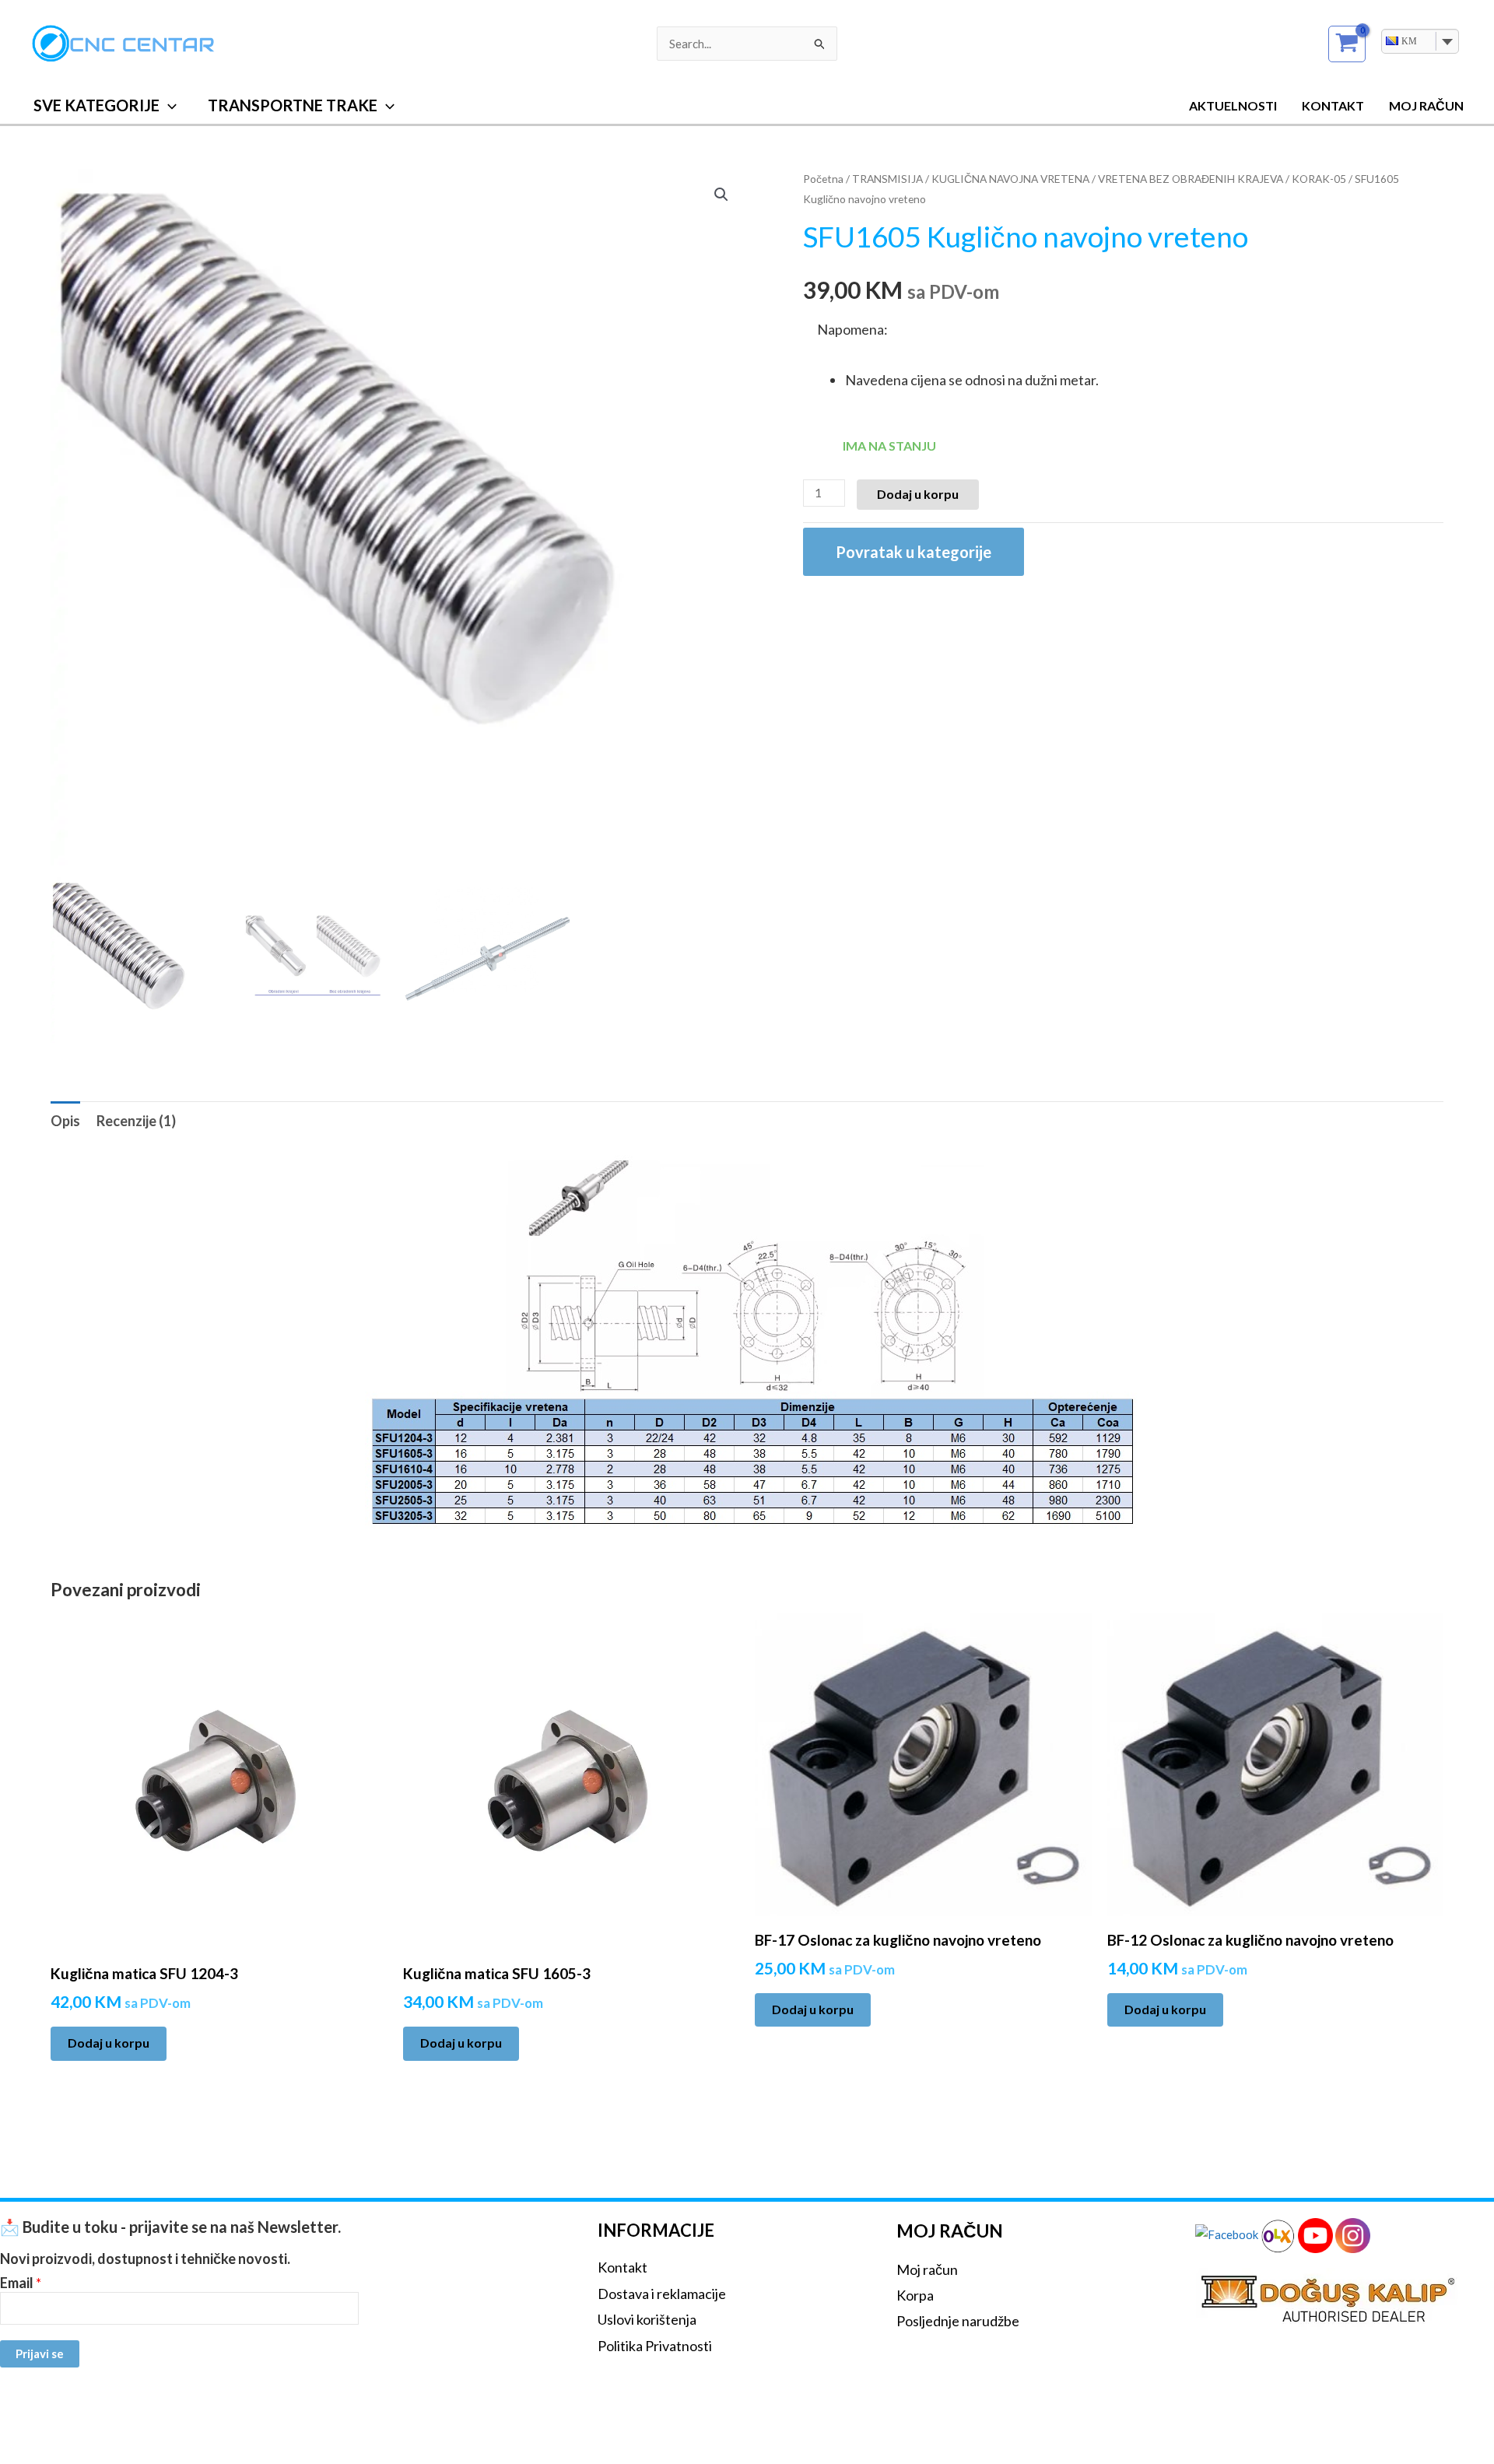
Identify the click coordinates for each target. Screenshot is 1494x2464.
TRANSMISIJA (887, 179)
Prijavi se (40, 2353)
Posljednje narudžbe (958, 2321)
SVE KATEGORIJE (96, 105)
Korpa (915, 2295)
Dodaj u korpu (918, 494)
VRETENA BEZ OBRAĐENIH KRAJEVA (1191, 179)
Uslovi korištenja (647, 2319)
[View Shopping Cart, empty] (1347, 44)
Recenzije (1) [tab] (136, 1121)
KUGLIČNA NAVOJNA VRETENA (1010, 179)
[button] (168, 105)
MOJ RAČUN (1426, 105)
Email (21, 2283)
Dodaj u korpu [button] (109, 2043)
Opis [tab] (65, 1121)
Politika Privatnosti (655, 2346)
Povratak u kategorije (914, 552)
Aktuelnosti (1233, 105)
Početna (823, 179)
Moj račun (927, 2269)
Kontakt (1333, 105)
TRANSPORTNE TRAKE (293, 105)
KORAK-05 (1319, 179)
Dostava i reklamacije (662, 2294)
